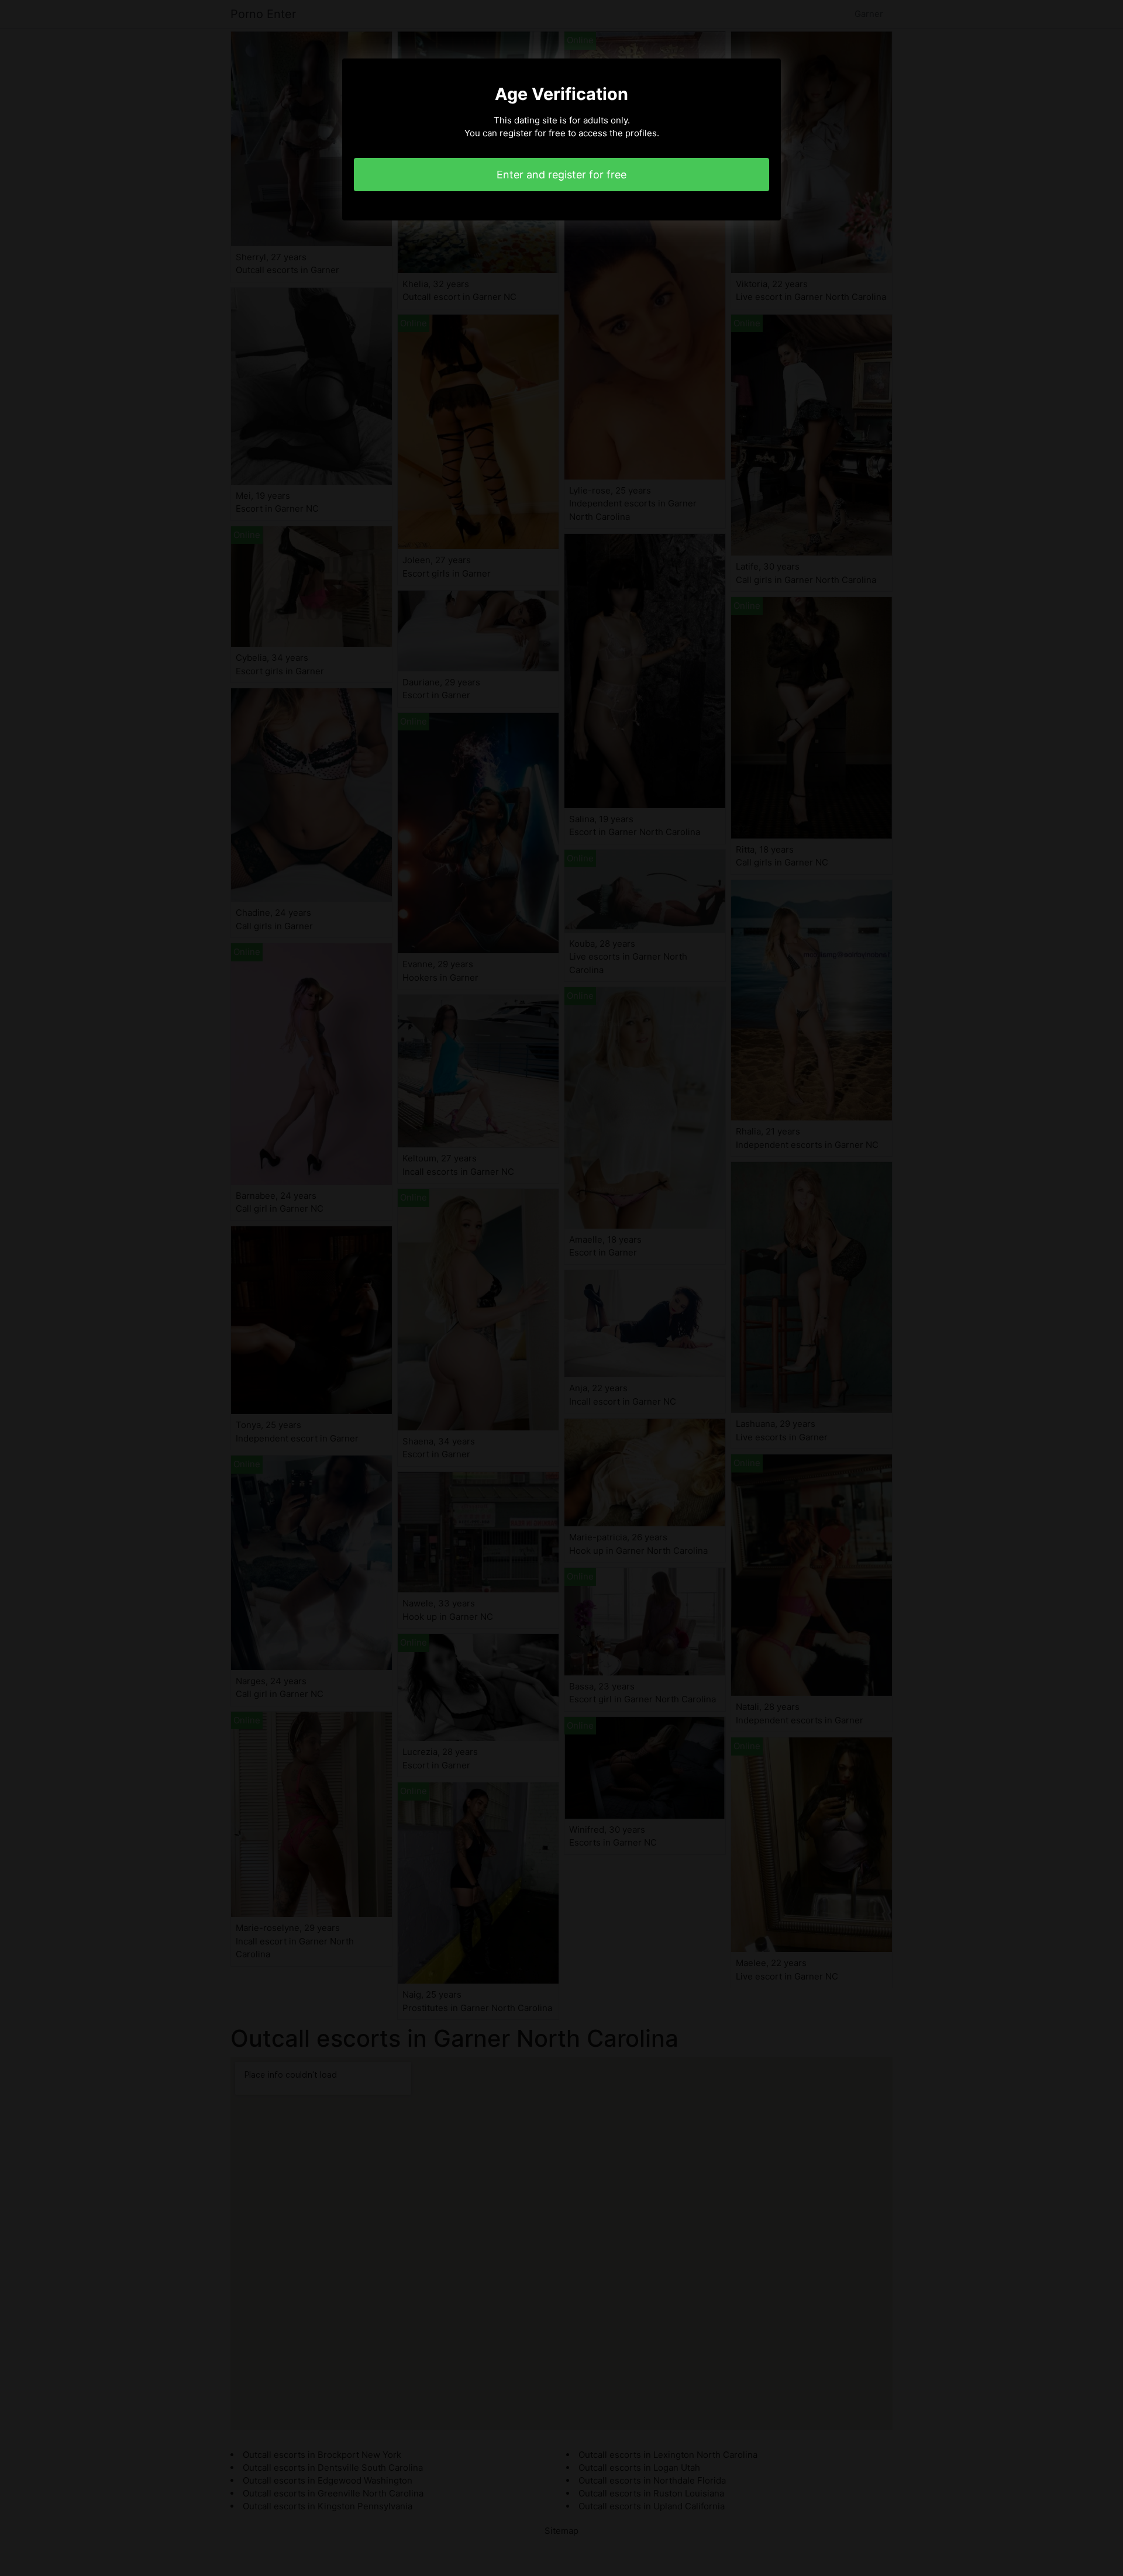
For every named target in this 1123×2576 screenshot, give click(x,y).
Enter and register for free (561, 175)
